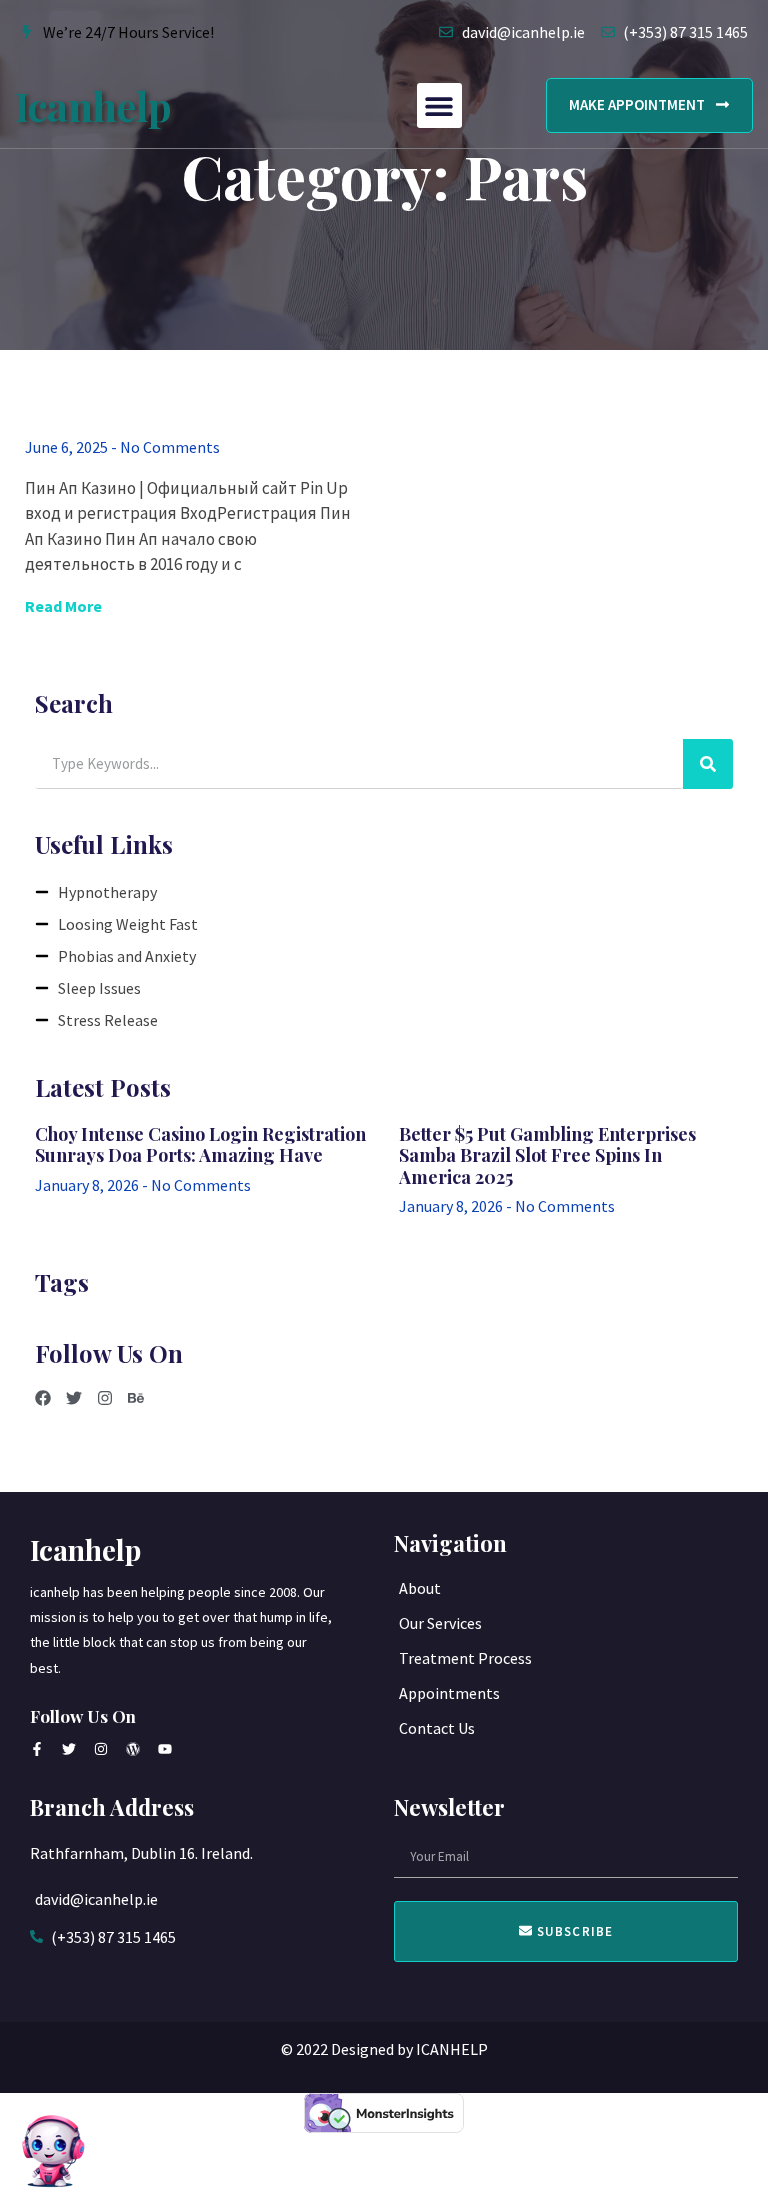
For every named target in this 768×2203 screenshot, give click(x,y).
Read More (63, 606)
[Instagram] (105, 1398)
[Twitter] (74, 1398)
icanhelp (93, 105)
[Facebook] (43, 1398)
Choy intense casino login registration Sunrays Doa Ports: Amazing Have (200, 1145)
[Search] (708, 764)
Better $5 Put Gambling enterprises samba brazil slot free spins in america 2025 (547, 1155)
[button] (439, 105)
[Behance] (136, 1398)
